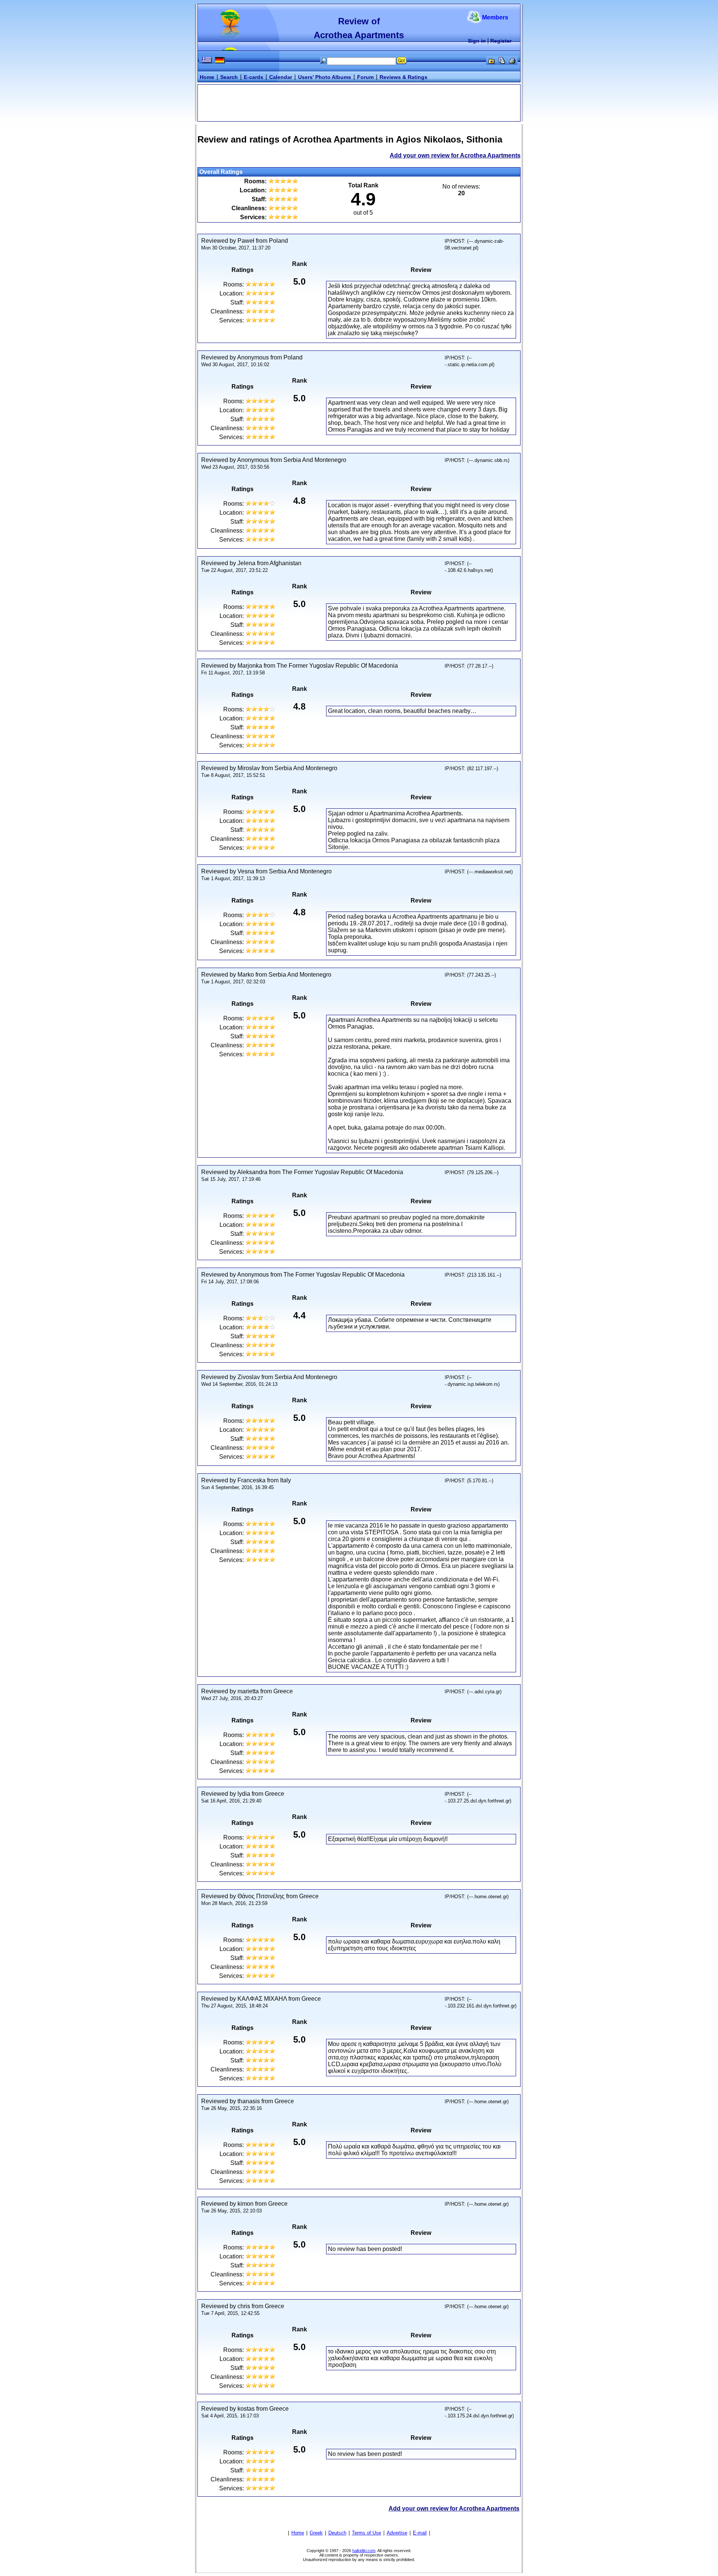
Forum (365, 77)
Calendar (281, 77)
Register (501, 41)
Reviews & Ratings (404, 77)
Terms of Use (366, 2533)
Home (207, 77)
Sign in (477, 41)
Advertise (397, 2533)
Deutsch (337, 2533)
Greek (316, 2533)
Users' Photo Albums (325, 77)
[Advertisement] (359, 102)
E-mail (420, 2533)
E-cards (254, 77)
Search (229, 77)
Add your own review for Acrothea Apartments (455, 155)
